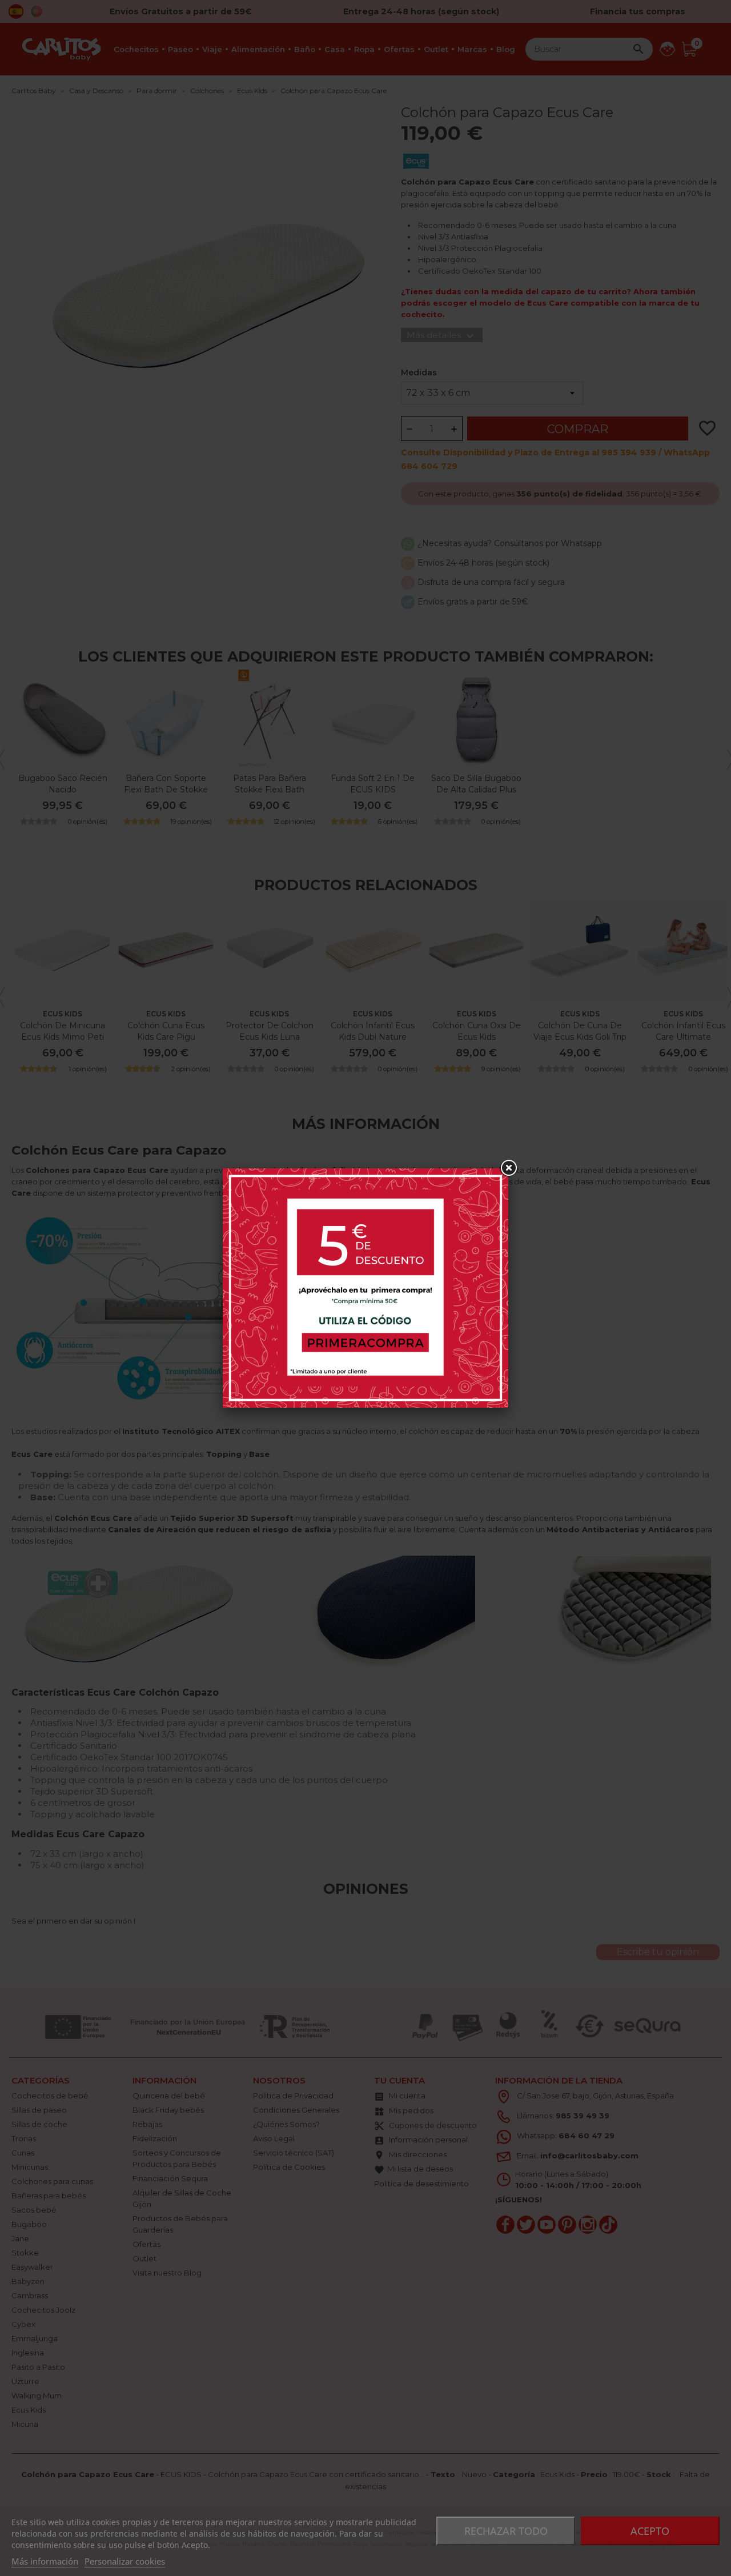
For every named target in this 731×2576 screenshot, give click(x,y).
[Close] (508, 1168)
